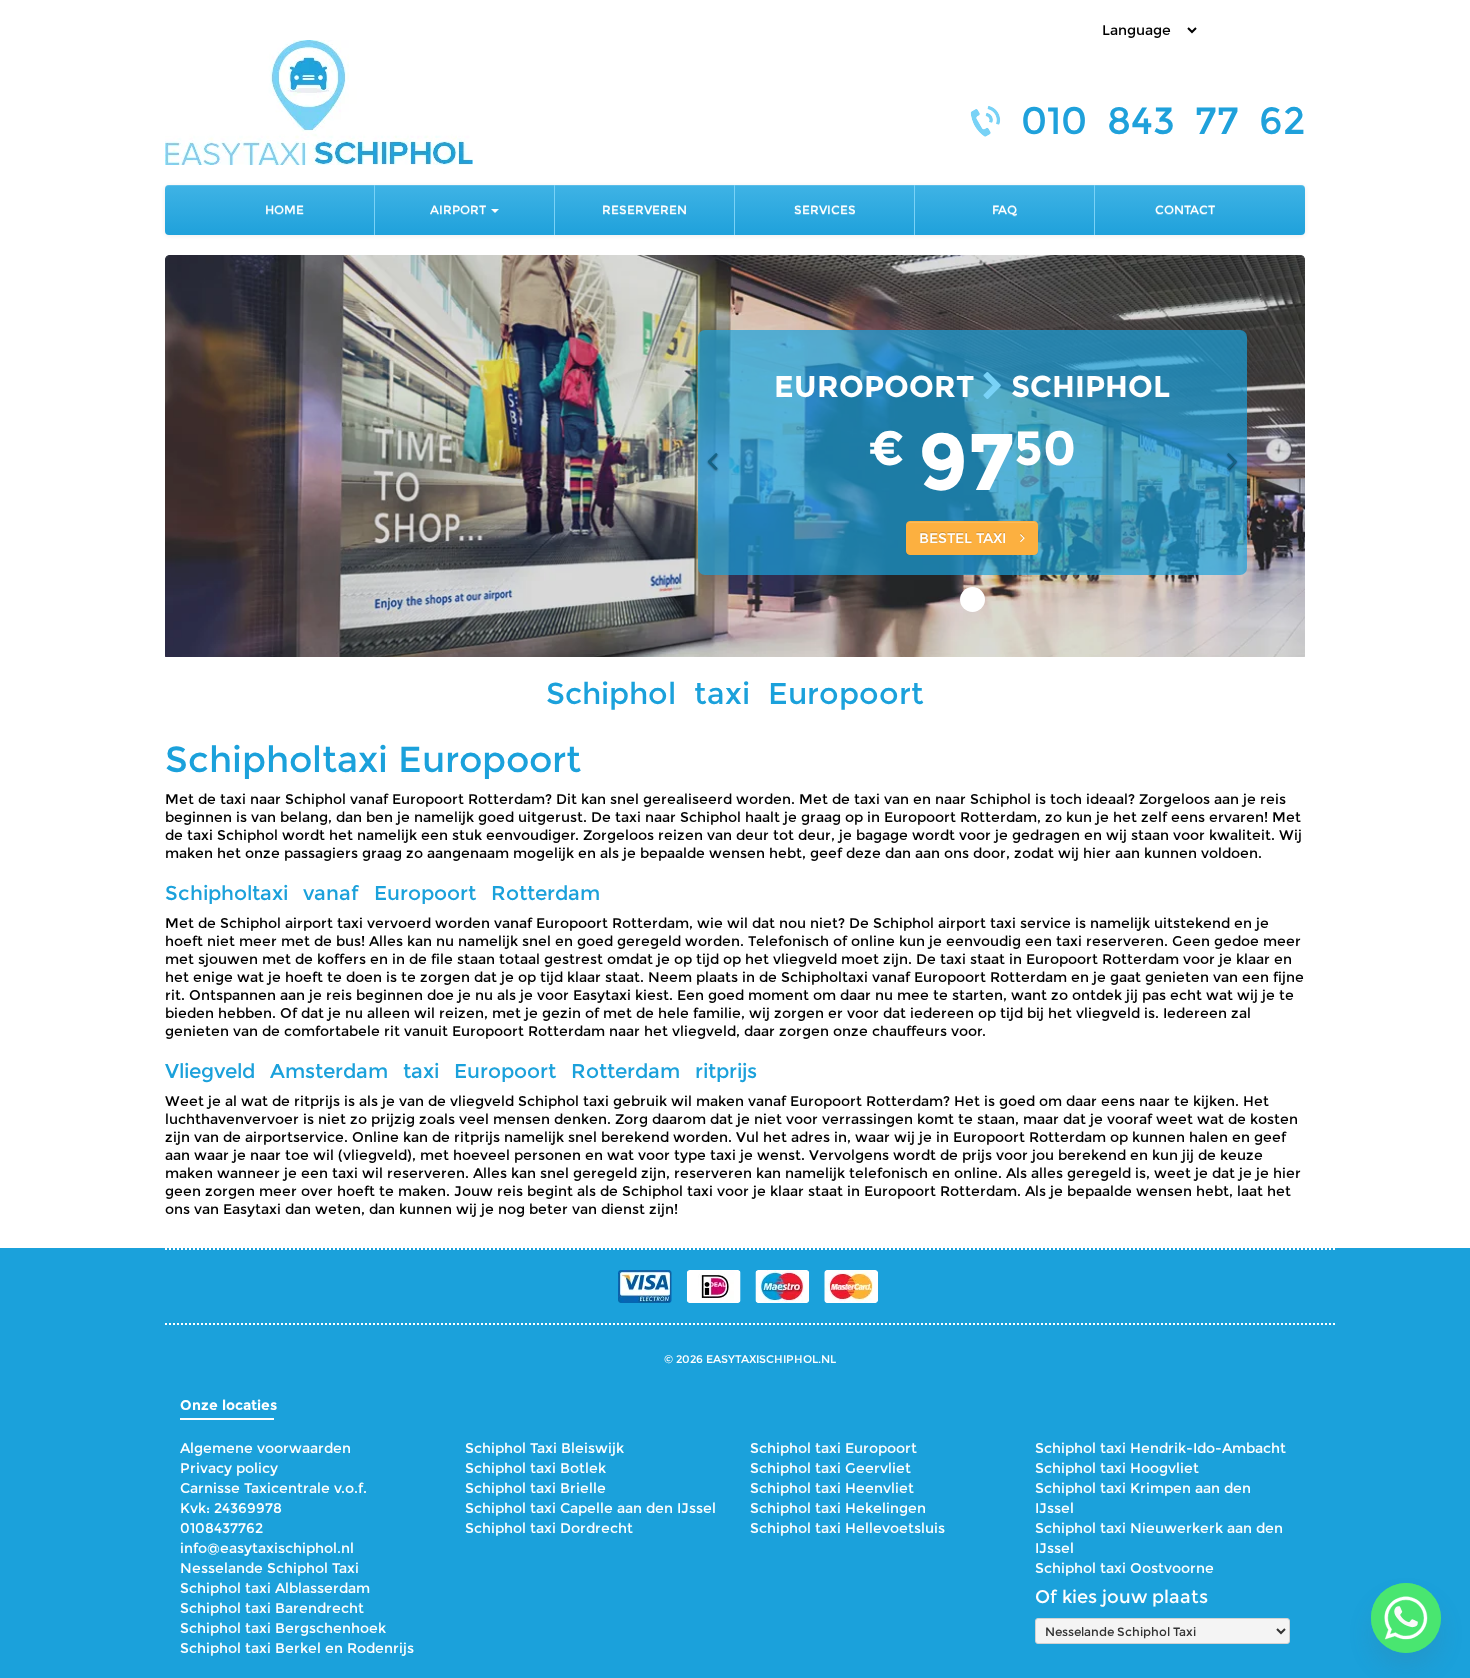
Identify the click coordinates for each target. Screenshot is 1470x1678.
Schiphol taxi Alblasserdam (275, 1588)
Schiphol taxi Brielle (535, 1488)
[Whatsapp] (1406, 1618)
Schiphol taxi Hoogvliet (1117, 1468)
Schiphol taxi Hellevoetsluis (847, 1528)
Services (825, 209)
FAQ (1004, 209)
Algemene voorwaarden (265, 1448)
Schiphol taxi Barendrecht (272, 1608)
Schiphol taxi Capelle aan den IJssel (590, 1508)
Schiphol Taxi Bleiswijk (544, 1448)
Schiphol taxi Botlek (535, 1468)
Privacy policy (229, 1468)
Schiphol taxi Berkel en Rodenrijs (297, 1648)
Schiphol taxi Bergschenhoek (283, 1628)
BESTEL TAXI (964, 538)
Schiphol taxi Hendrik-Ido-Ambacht (1160, 1448)
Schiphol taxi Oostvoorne (1124, 1568)
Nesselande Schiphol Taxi (269, 1568)
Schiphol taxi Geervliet (830, 1468)
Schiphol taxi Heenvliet (832, 1488)
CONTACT (1185, 209)
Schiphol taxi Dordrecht (549, 1528)
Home (284, 209)
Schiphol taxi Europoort (833, 1448)
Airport (459, 209)
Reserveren (644, 209)
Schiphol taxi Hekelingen (838, 1508)
